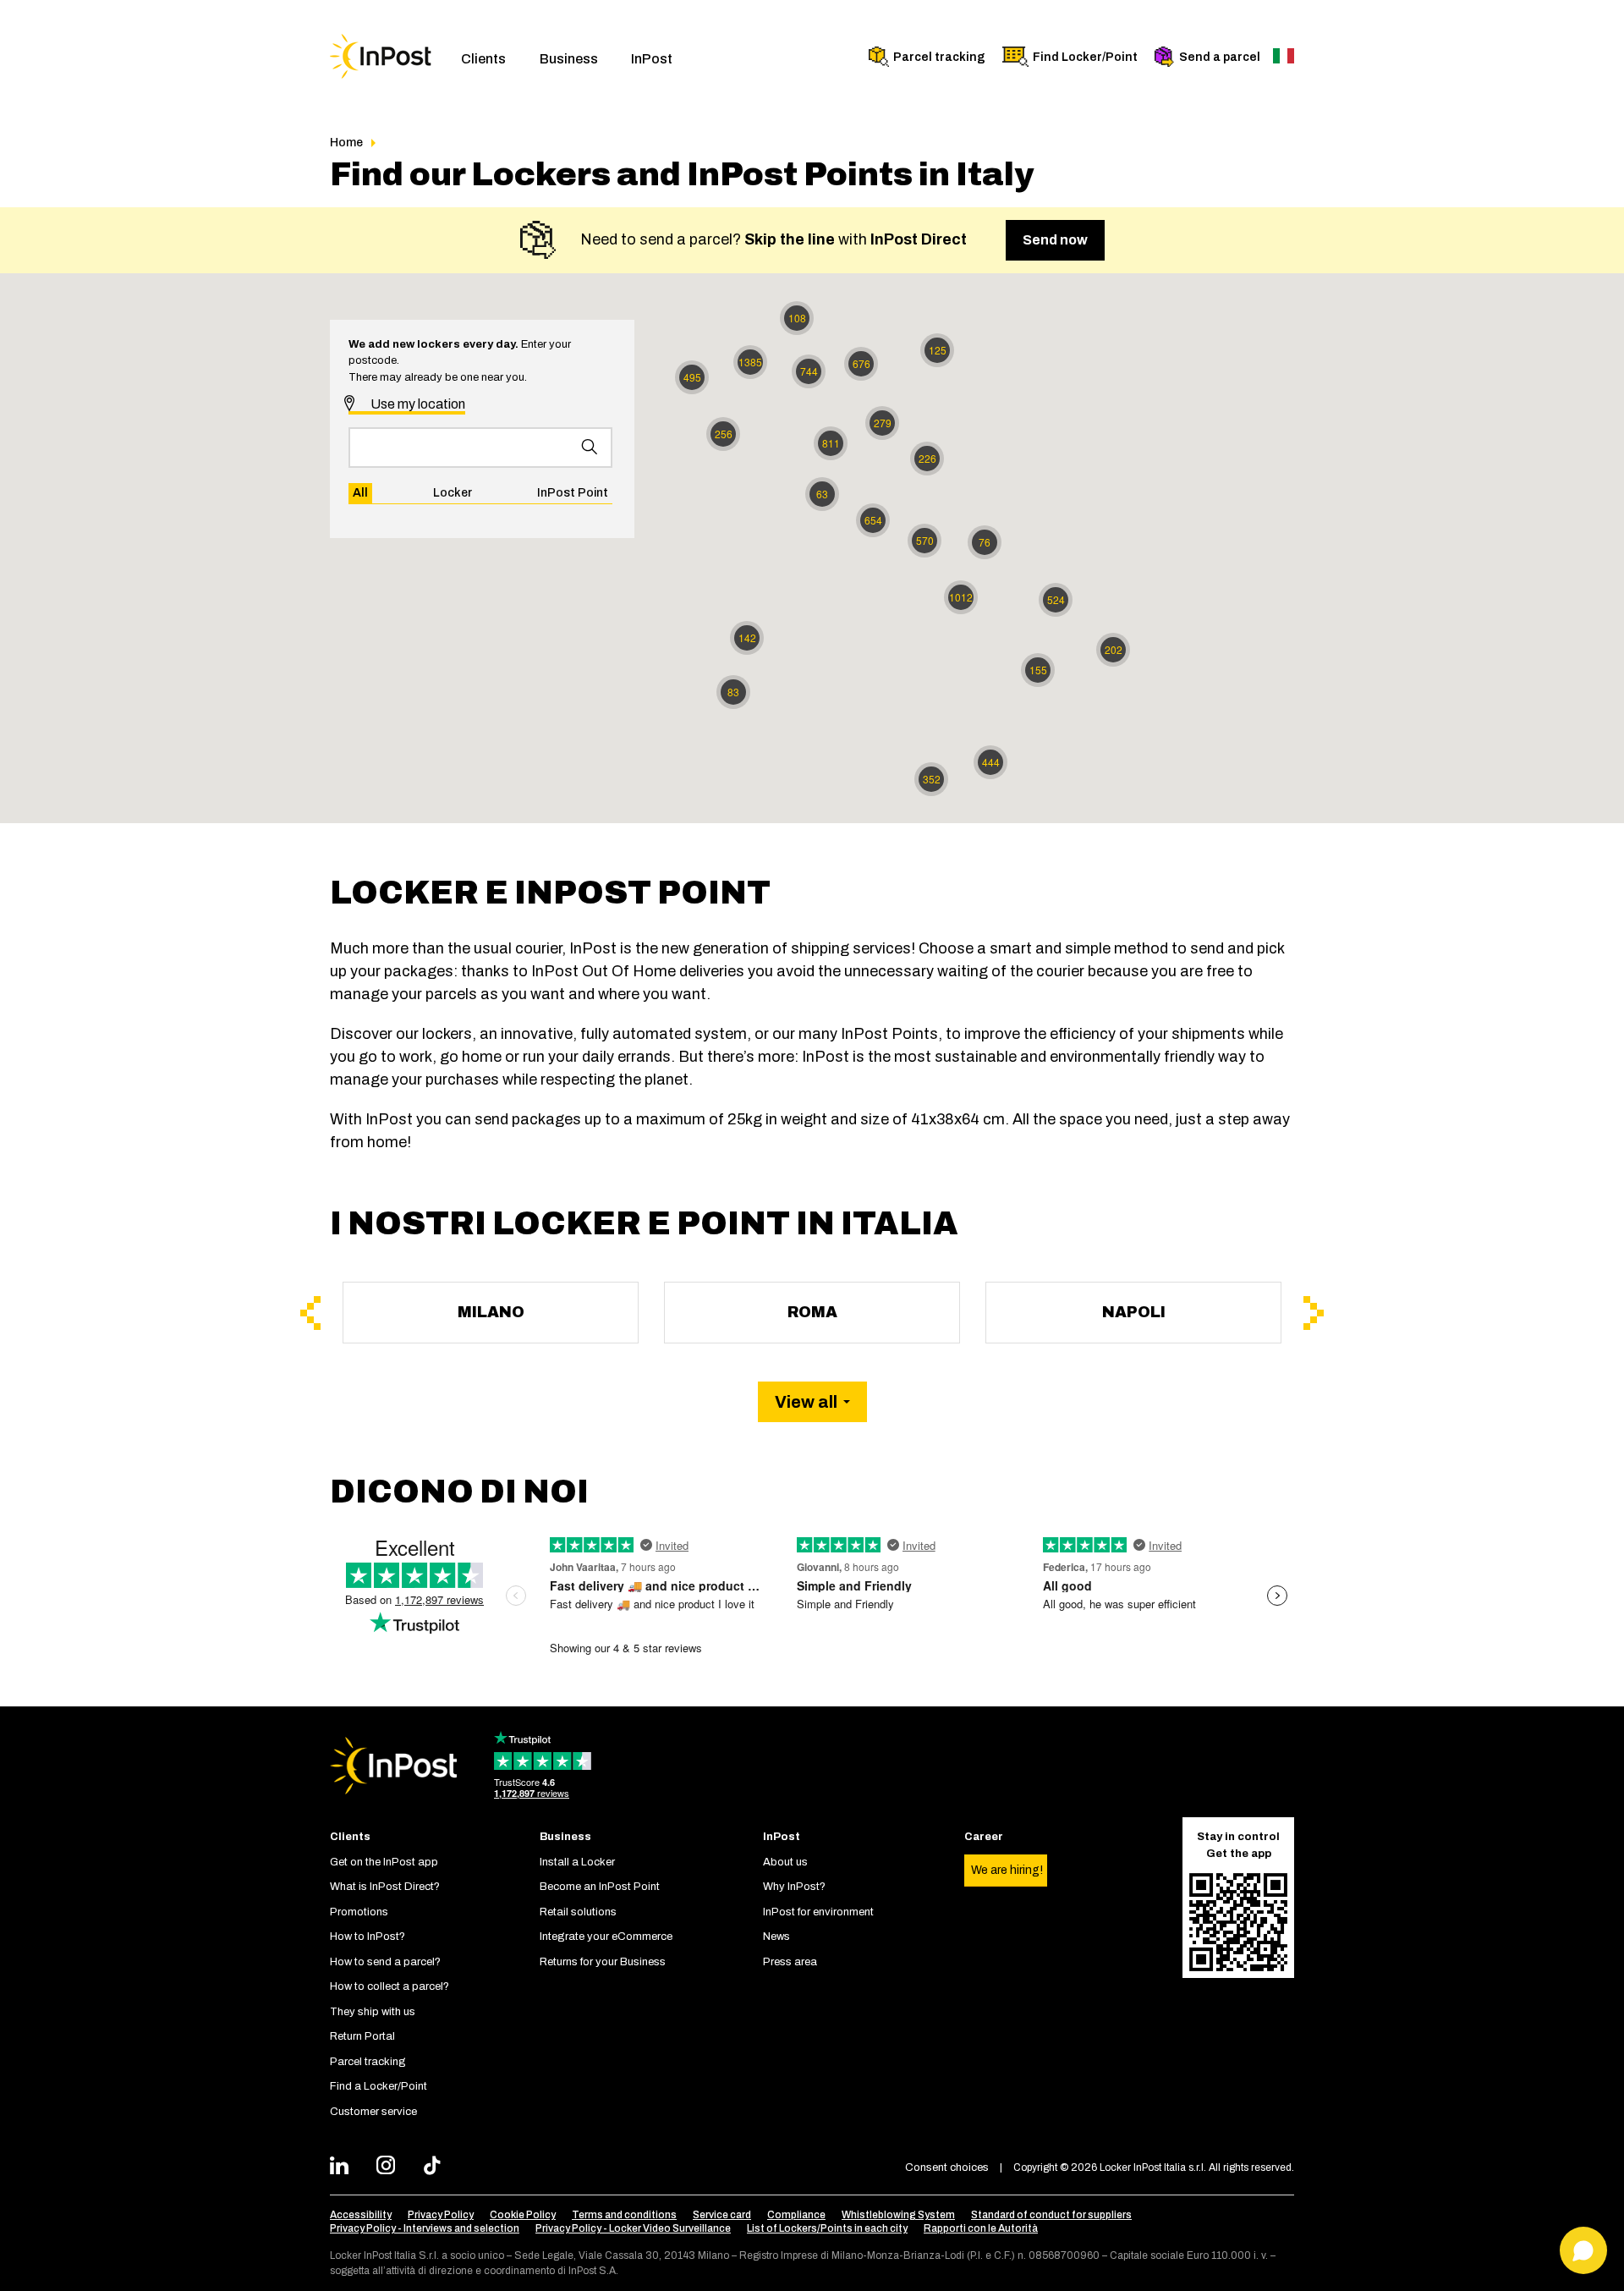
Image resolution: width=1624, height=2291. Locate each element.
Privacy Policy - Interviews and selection (425, 2228)
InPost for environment (818, 1912)
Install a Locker (577, 1862)
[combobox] (480, 448)
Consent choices (947, 2167)
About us (785, 1862)
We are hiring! (1007, 1870)
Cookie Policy (523, 2215)
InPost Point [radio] (573, 493)
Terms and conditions (624, 2215)
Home (346, 143)
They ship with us (373, 2012)
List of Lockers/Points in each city (827, 2228)
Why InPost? (794, 1887)
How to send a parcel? (385, 1962)
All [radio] (360, 493)
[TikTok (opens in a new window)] (437, 2167)
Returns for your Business (603, 1962)
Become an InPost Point (600, 1887)
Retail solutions (578, 1912)
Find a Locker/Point (379, 2086)
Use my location (417, 404)
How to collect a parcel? (390, 1986)
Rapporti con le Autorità (981, 2228)
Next (1314, 1313)
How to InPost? (368, 1937)
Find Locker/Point (1085, 57)
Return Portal (362, 2036)
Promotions (359, 1912)
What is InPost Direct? (385, 1887)
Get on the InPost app (384, 1862)
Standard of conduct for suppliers (1051, 2215)
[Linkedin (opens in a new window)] (344, 2167)
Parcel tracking (939, 57)
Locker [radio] (453, 493)
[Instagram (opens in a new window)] (390, 2167)
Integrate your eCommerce (606, 1937)
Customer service (373, 2112)
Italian (1284, 56)
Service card (722, 2215)
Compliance (796, 2215)
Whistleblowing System (898, 2215)
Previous (310, 1313)
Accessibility (361, 2215)
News (776, 1937)
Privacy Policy (441, 2215)
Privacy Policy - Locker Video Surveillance (633, 2228)
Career (984, 1837)
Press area (790, 1962)
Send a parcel (1220, 57)
